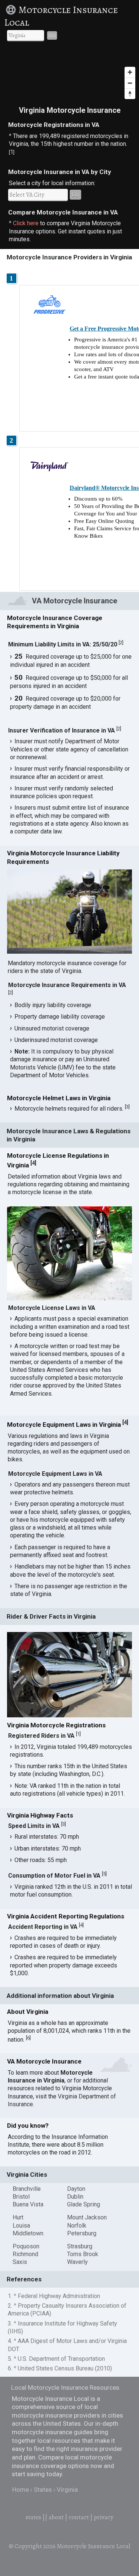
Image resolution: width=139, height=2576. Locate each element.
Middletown (28, 2233)
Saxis (20, 2262)
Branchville (27, 2189)
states (33, 2517)
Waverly (77, 2262)
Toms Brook (83, 2254)
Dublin (75, 2197)
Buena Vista (28, 2204)
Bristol (21, 2197)
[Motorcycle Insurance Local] (11, 10)
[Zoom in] (130, 72)
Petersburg (82, 2233)
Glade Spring (84, 2204)
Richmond (25, 2254)
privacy (104, 2517)
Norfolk (77, 2226)
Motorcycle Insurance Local (61, 16)
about (56, 2517)
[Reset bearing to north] (130, 94)
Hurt (18, 2217)
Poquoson (26, 2246)
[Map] (69, 75)
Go (52, 35)
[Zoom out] (130, 83)
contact (79, 2517)
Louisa (21, 2226)
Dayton (76, 2189)
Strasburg (80, 2246)
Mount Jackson (87, 2217)
